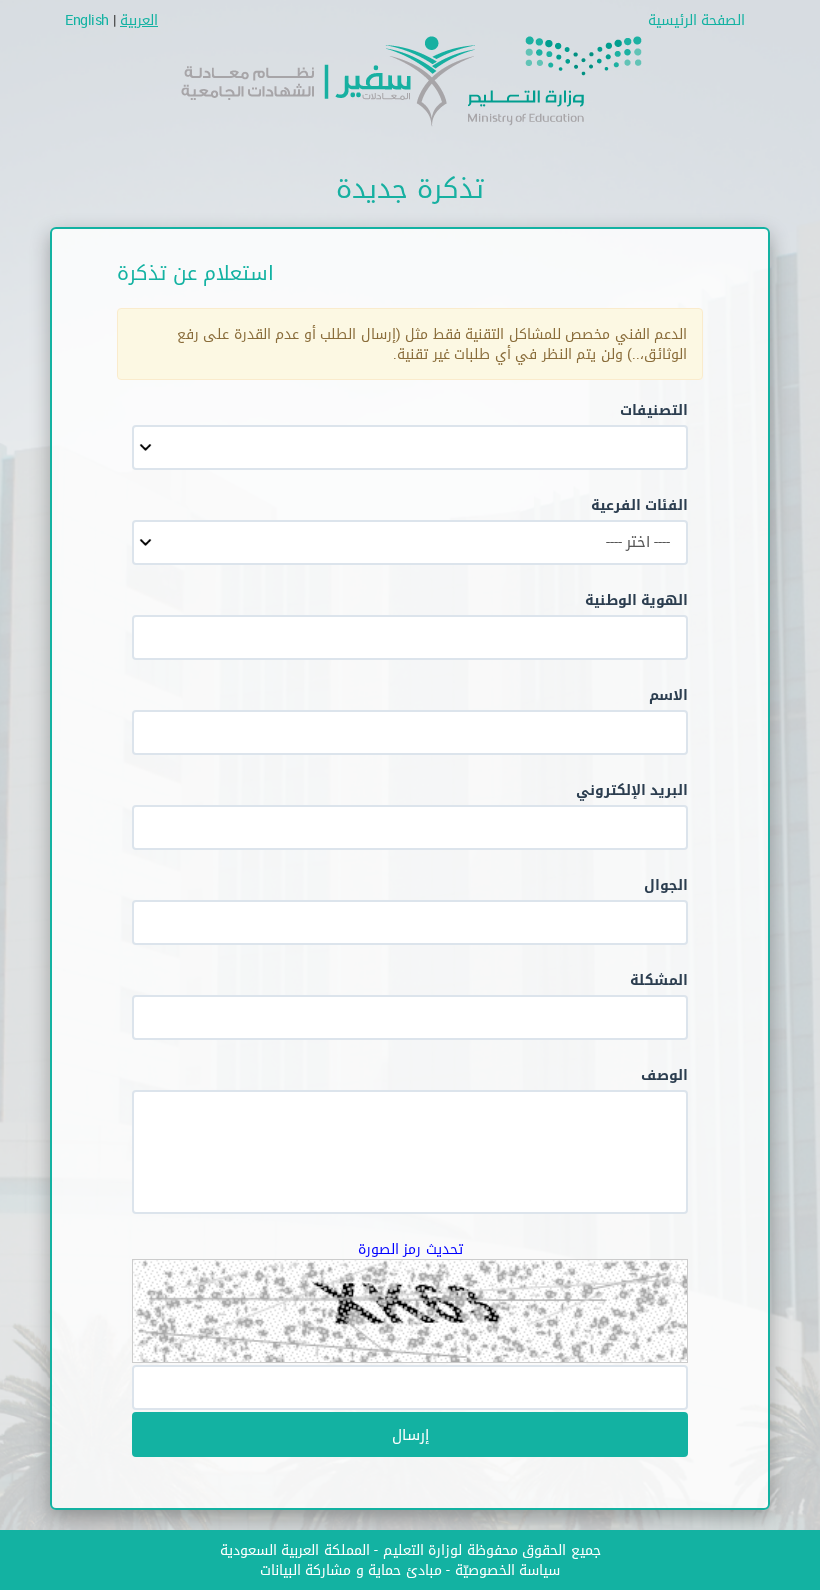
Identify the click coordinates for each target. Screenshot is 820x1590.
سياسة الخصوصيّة (508, 1569)
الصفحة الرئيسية (697, 19)
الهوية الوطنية (637, 599)
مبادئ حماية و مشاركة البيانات (351, 1569)
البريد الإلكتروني (632, 789)
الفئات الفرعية (640, 504)
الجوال (666, 884)
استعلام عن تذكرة (195, 272)
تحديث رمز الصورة (410, 1248)
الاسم (668, 694)
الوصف (664, 1074)
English (87, 19)
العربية (139, 19)
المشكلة (659, 979)
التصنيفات (654, 409)
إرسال (410, 1434)
